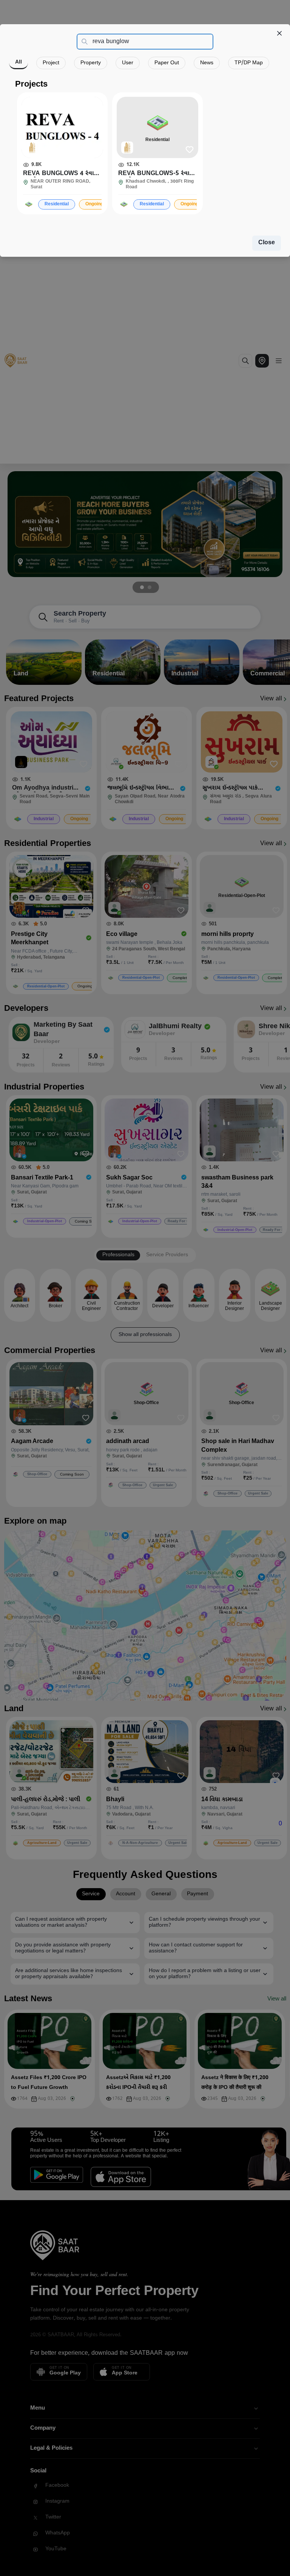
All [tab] (19, 62)
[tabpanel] (145, 147)
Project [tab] (51, 63)
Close (267, 243)
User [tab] (128, 63)
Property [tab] (91, 63)
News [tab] (207, 63)
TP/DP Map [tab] (249, 63)
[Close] (279, 33)
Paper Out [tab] (167, 63)
